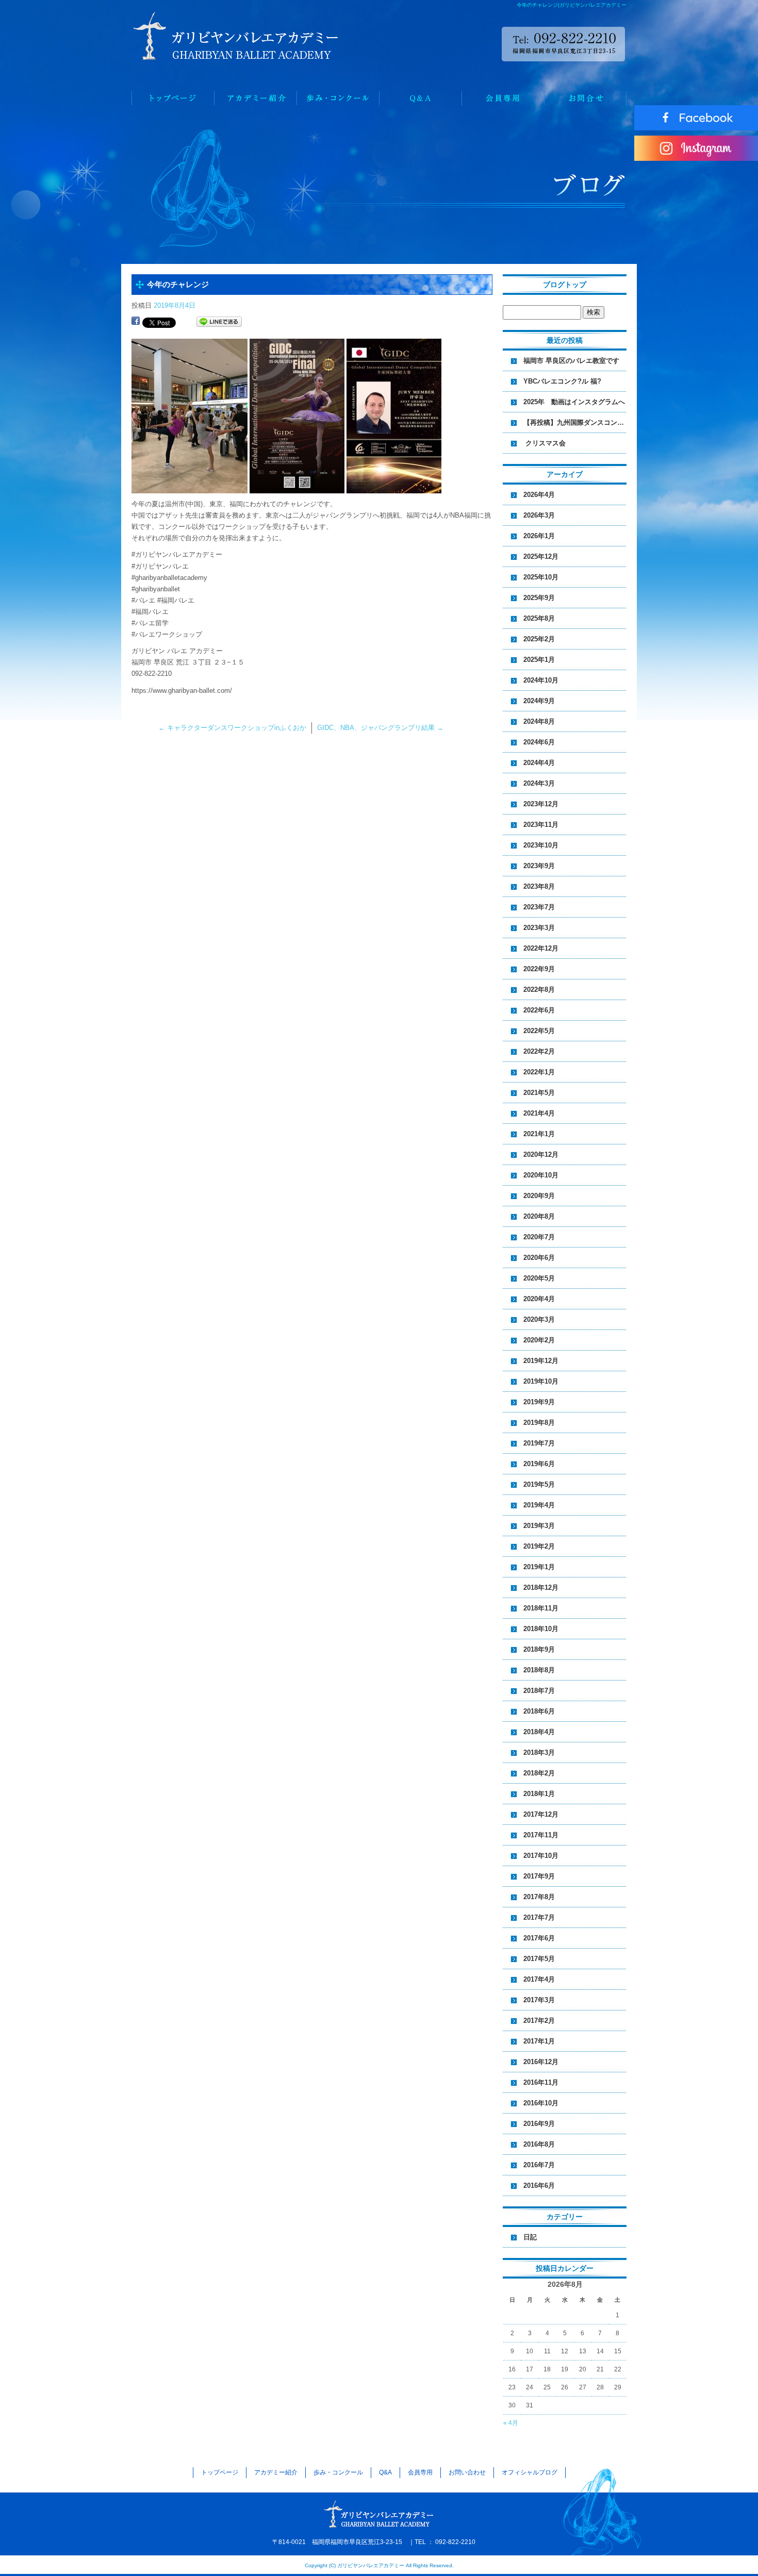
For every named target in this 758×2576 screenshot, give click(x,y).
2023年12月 (541, 804)
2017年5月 (539, 1959)
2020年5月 (539, 1278)
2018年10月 (541, 1629)
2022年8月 (539, 990)
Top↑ (722, 2551)
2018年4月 (539, 1732)
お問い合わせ (585, 98)
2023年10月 (541, 845)
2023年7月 (539, 907)
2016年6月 (539, 2186)
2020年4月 (539, 1299)
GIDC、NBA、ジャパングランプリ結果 (380, 728)
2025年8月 (539, 618)
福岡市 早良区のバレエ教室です (571, 361)
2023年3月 (539, 928)
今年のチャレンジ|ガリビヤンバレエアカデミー (572, 5)
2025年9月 (539, 598)
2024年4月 (539, 763)
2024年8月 (539, 721)
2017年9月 (539, 1876)
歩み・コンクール (338, 98)
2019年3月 (539, 1526)
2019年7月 (539, 1443)
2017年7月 (539, 1917)
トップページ (173, 98)
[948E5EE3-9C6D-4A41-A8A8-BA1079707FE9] (190, 487)
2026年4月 (539, 495)
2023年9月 (539, 866)
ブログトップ (565, 285)
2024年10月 (541, 680)
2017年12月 (541, 1814)
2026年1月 (539, 536)
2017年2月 (539, 2021)
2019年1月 (539, 1567)
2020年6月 (539, 1258)
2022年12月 (541, 948)
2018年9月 (539, 1649)
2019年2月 (539, 1546)
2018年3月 (539, 1752)
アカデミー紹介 (255, 98)
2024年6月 (539, 742)
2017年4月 (539, 1979)
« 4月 (511, 2423)
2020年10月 (541, 1175)
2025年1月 (539, 660)
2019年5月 (539, 1484)
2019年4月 (539, 1505)
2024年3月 (539, 783)
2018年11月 (541, 1608)
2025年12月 (541, 556)
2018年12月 (541, 1588)
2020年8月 (539, 1216)
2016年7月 (539, 2165)
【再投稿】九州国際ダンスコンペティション (575, 422)
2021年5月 (539, 1093)
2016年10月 (541, 2103)
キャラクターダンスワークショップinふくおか (232, 728)
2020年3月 (539, 1319)
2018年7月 (539, 1691)
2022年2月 (539, 1051)
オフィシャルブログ (530, 2472)
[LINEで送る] (219, 322)
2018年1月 (539, 1794)
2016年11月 (541, 2082)
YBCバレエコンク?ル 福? (562, 381)
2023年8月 (539, 886)
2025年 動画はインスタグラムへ (574, 402)
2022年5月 (539, 1031)
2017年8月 (539, 1897)
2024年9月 (539, 701)
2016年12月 (541, 2062)
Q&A (420, 98)
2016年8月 (539, 2144)
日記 (530, 2237)
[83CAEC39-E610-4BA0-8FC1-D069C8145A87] (297, 487)
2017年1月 (539, 2041)
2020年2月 (539, 1340)
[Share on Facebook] (136, 322)
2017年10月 (541, 1856)
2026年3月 (539, 515)
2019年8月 (539, 1423)
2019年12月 (541, 1361)
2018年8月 (539, 1670)
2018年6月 (539, 1711)
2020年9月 (539, 1196)
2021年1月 (539, 1134)
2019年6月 (539, 1464)
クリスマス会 (548, 443)
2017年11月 (541, 1835)
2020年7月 (539, 1237)
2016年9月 (539, 2124)
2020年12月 (541, 1154)
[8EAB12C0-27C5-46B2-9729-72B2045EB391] (394, 487)
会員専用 (503, 98)
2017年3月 (539, 2000)
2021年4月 (539, 1113)
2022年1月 (539, 1072)
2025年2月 (539, 639)
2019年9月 (539, 1402)
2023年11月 (541, 825)
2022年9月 (539, 969)
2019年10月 (541, 1381)
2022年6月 (539, 1010)
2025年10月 (541, 577)
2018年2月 (539, 1773)
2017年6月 (539, 1938)
